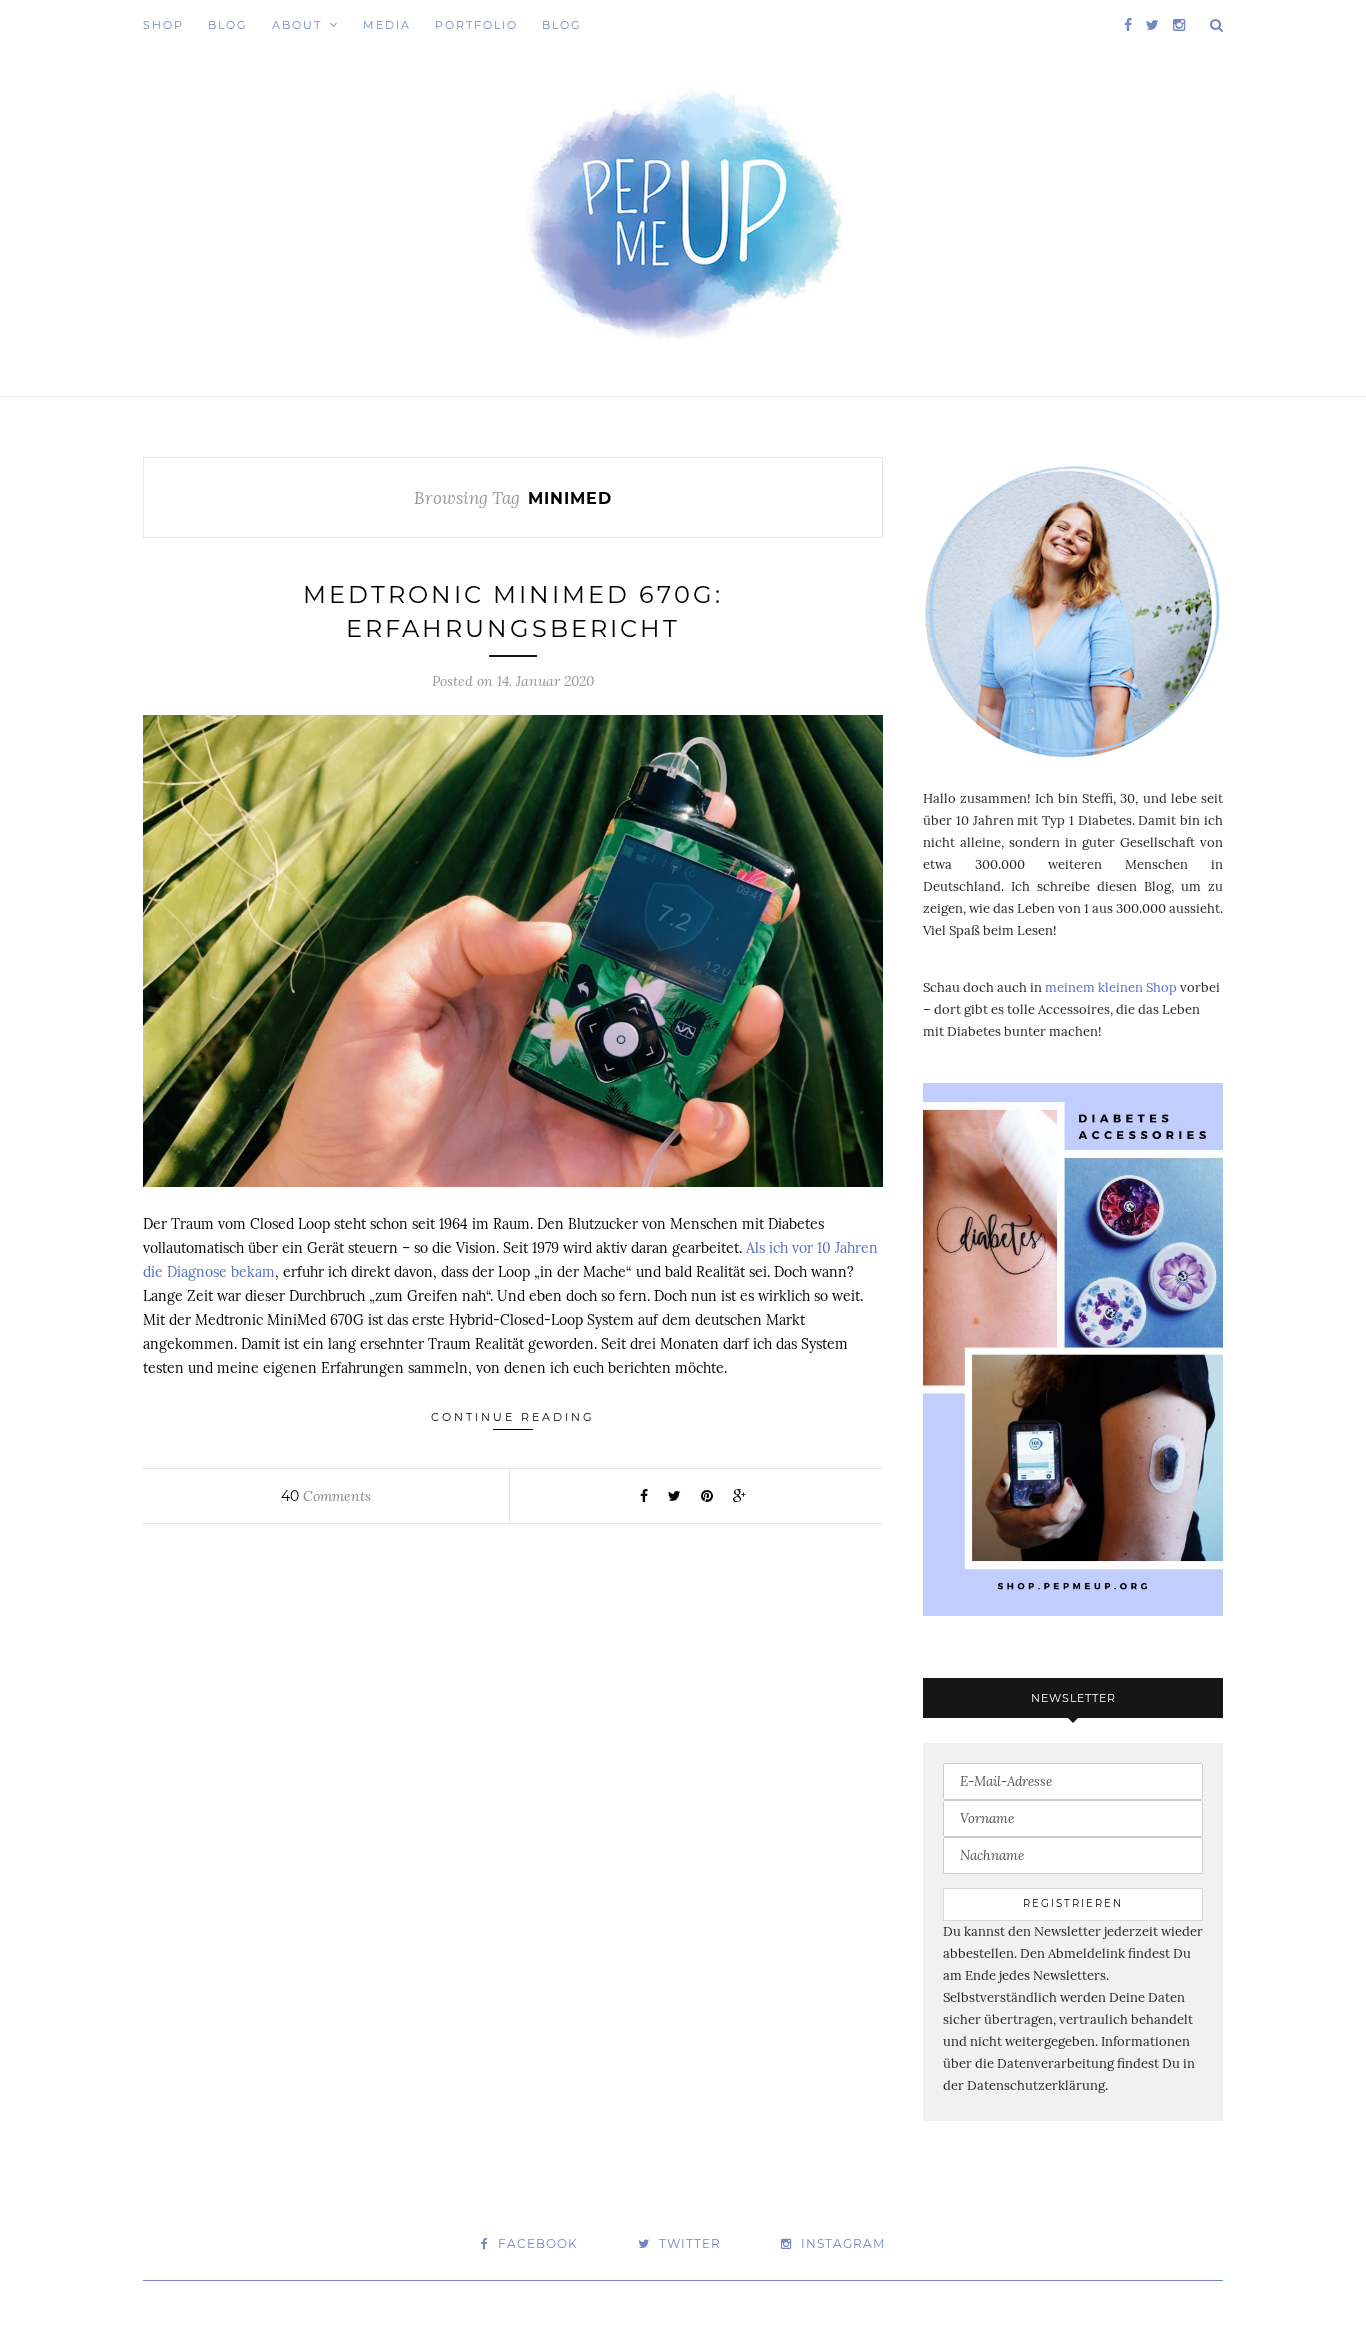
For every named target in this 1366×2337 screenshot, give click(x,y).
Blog (228, 25)
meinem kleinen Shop (1111, 987)
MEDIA (387, 25)
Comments (326, 1496)
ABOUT (297, 25)
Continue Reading (513, 1417)
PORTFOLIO (476, 25)
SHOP (163, 25)
